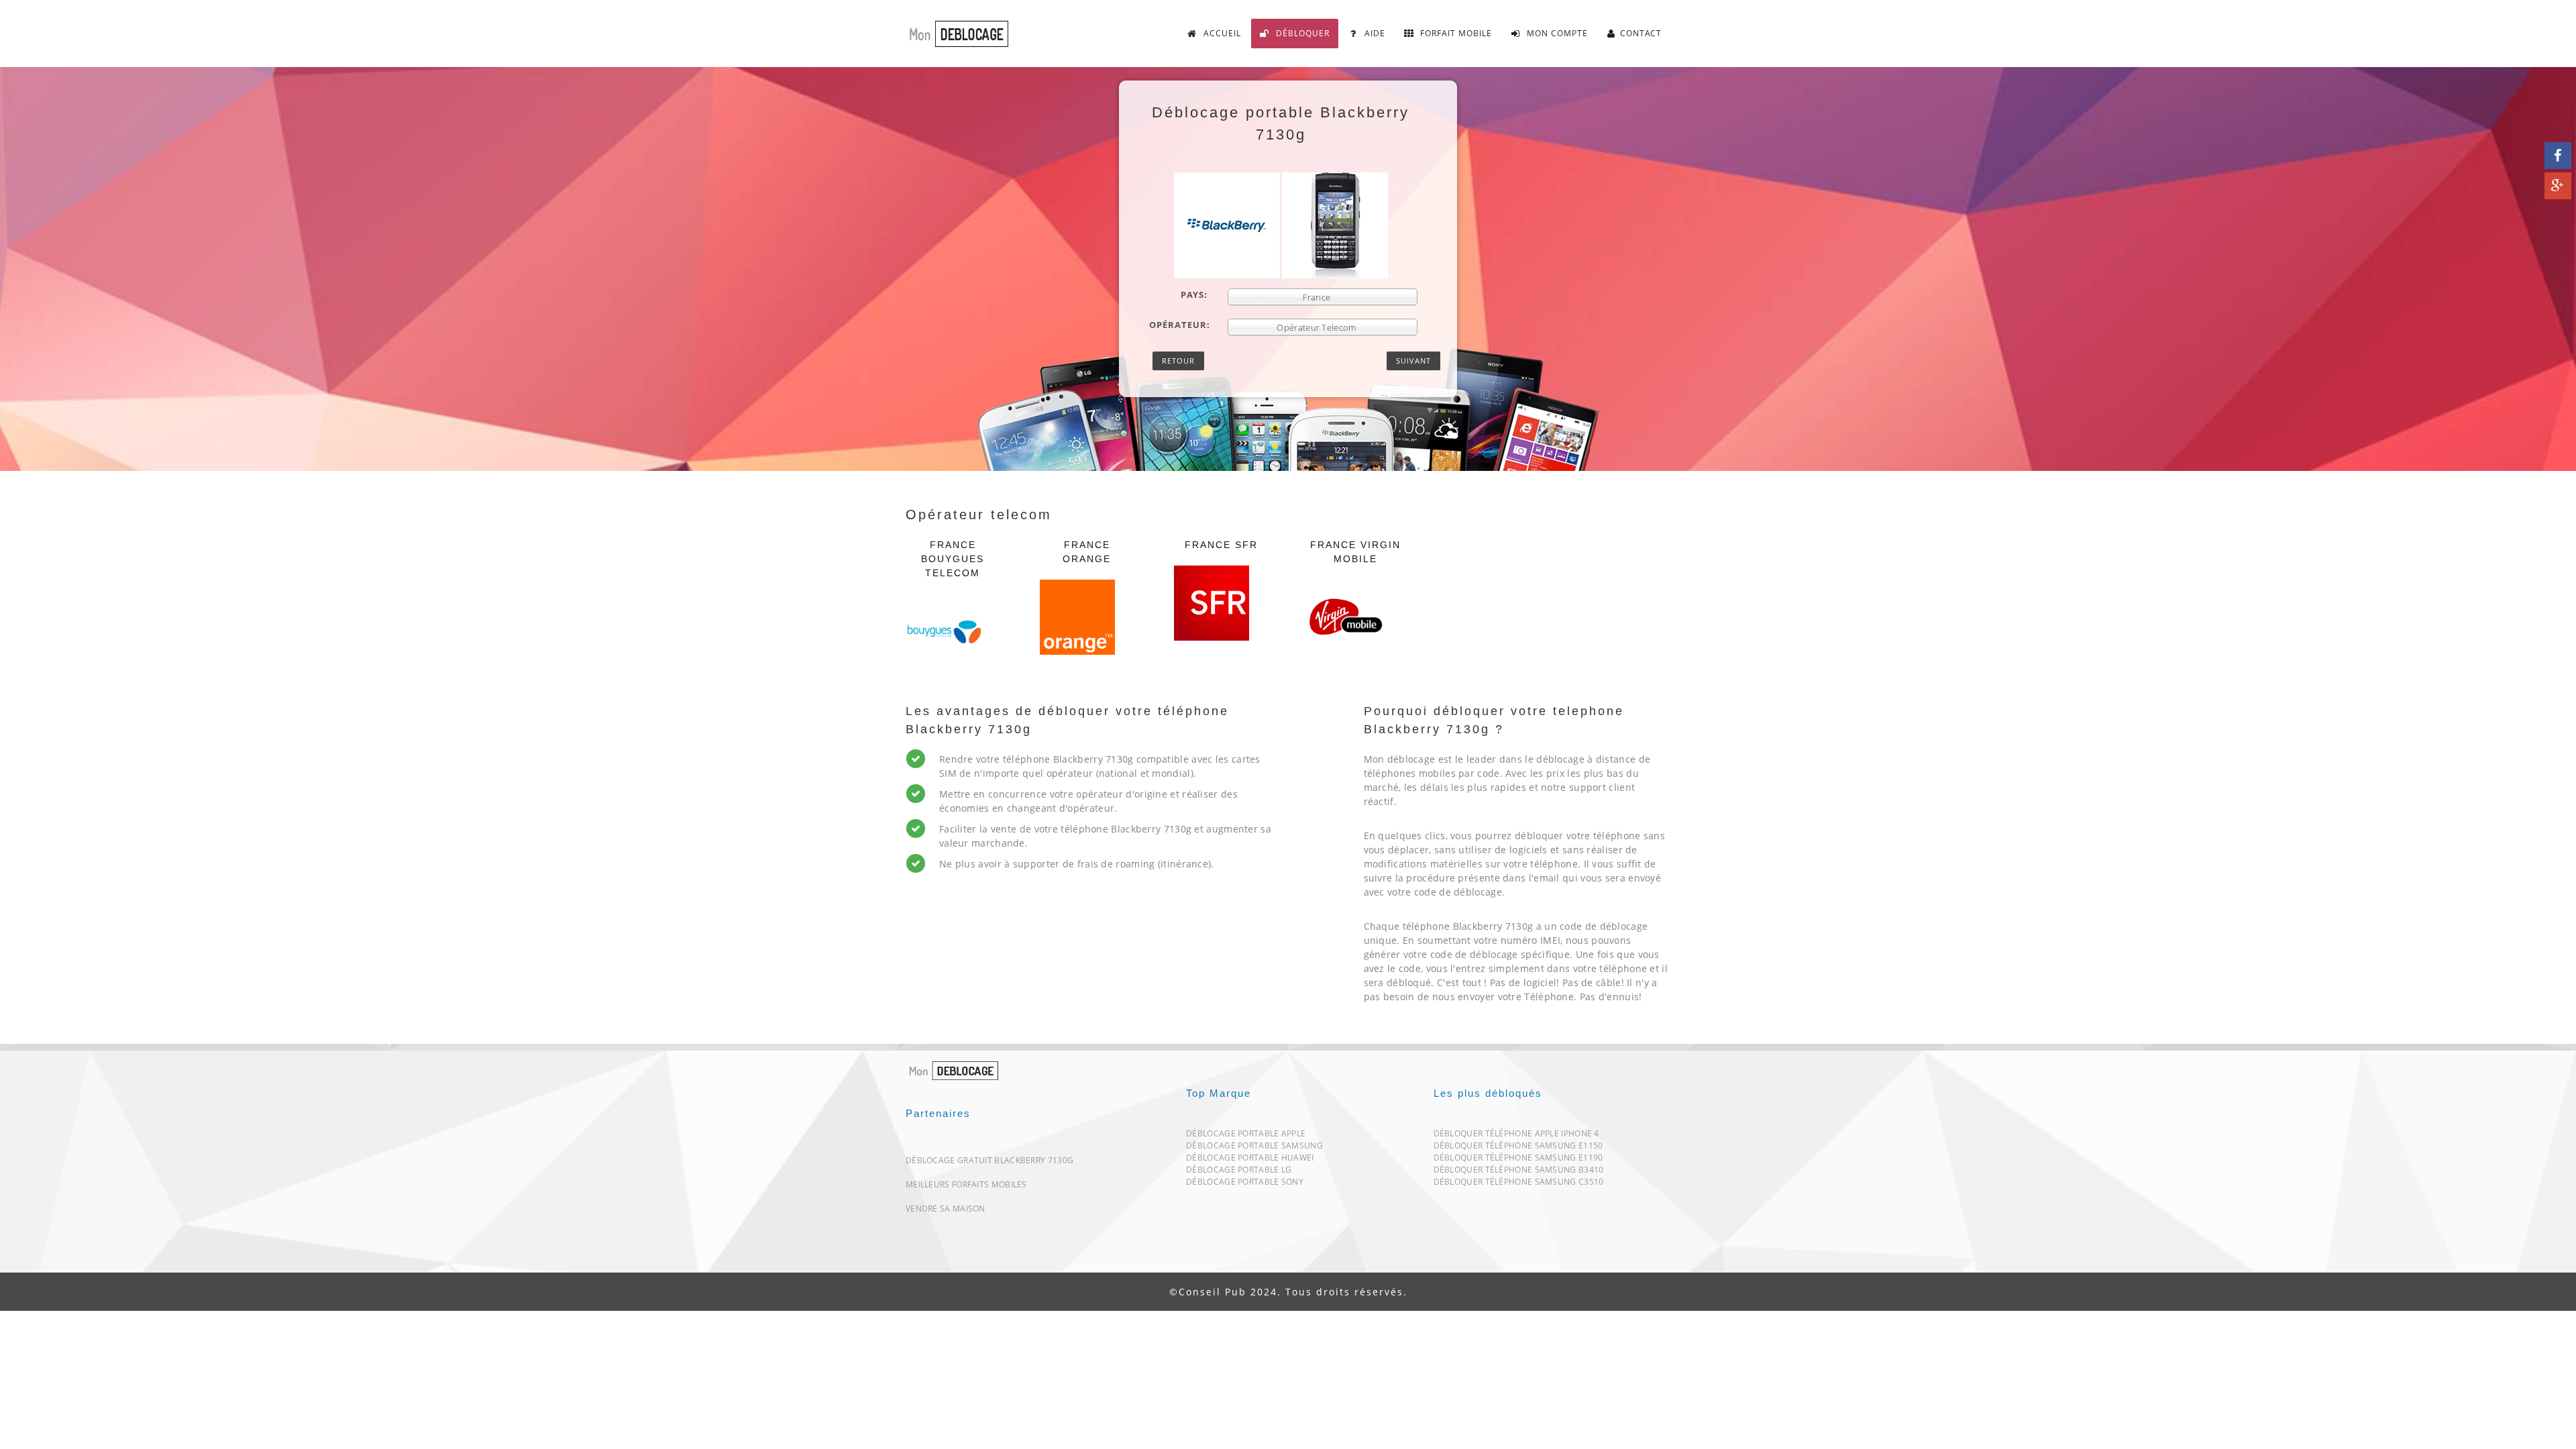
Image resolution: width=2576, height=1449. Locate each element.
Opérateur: (1180, 325)
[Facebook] (2558, 156)
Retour (1178, 361)
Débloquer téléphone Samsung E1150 (1518, 1148)
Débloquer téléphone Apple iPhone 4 (1516, 1136)
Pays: (1194, 294)
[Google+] (2558, 186)
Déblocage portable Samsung (1254, 1148)
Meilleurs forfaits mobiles (966, 1184)
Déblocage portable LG (1239, 1172)
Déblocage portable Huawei (1250, 1160)
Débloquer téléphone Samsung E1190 (1518, 1160)
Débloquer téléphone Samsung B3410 (1519, 1172)
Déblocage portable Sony (1245, 1184)
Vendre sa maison (946, 1209)
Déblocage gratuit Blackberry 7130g (989, 1160)
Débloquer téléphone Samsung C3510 (1519, 1184)
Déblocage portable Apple (1246, 1136)
